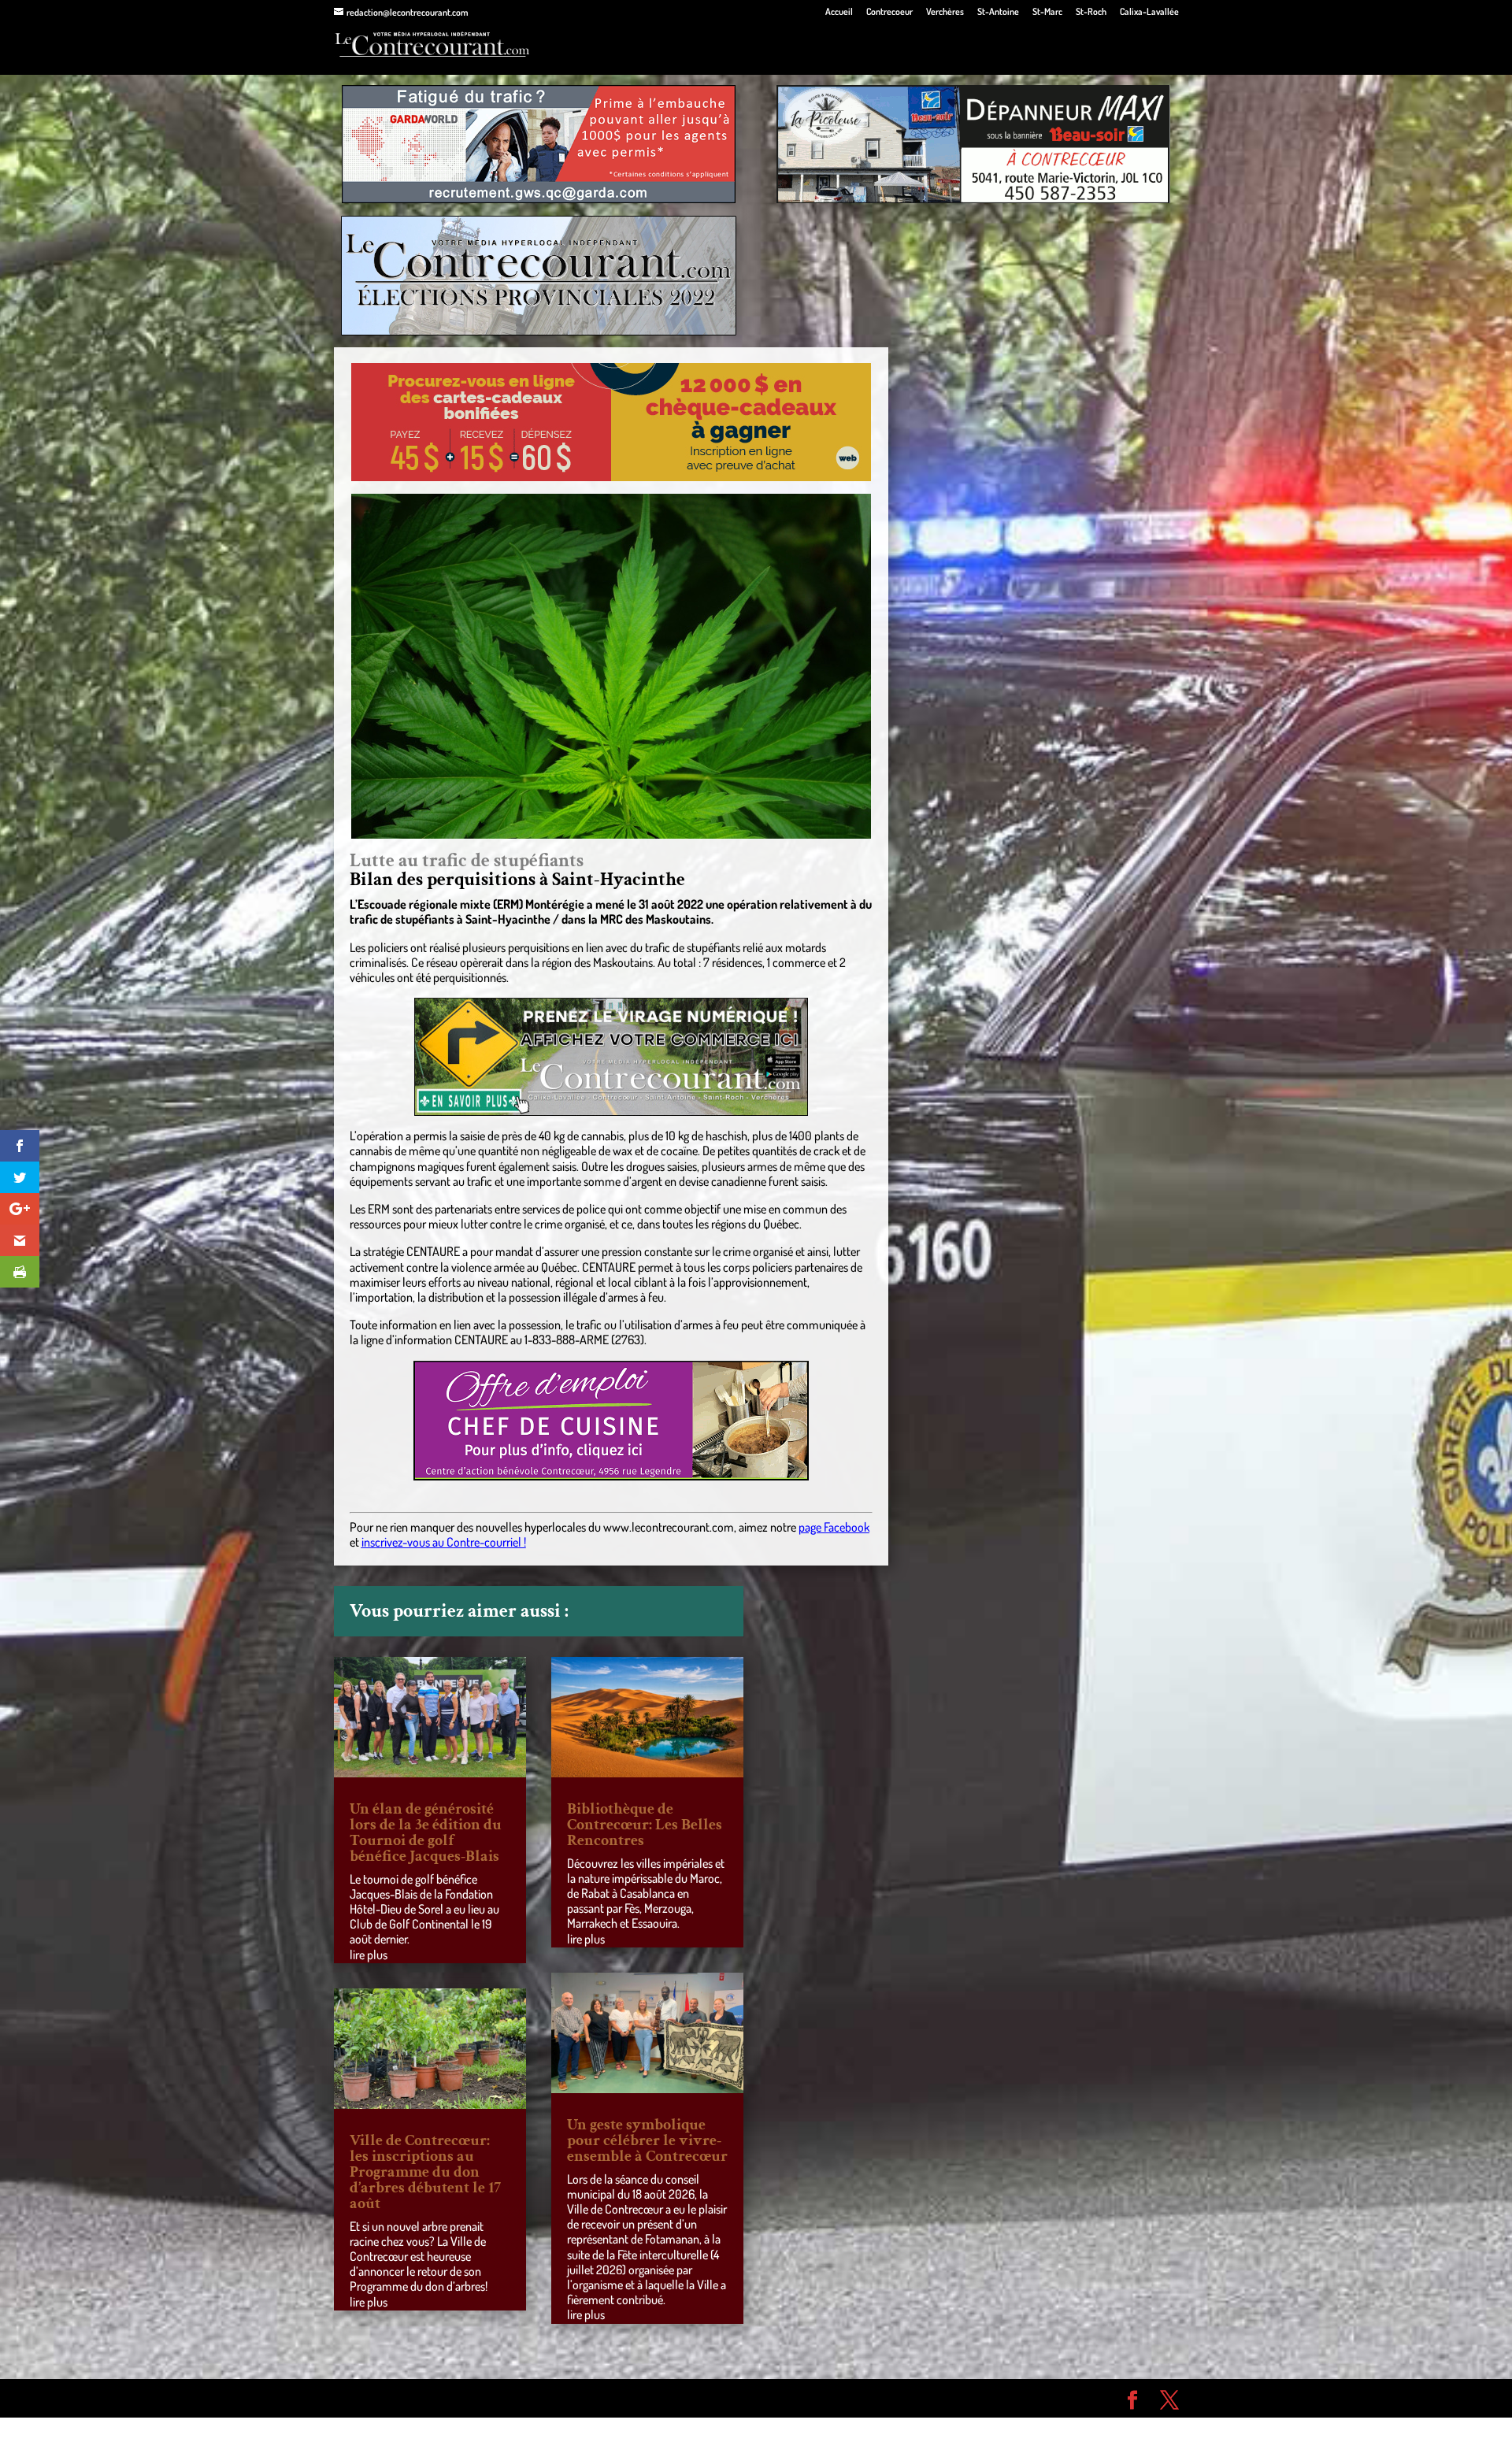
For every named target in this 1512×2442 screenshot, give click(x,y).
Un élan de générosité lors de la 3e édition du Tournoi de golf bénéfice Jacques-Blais (426, 1832)
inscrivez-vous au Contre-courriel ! (444, 1542)
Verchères (945, 12)
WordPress (564, 2398)
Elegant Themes (423, 2398)
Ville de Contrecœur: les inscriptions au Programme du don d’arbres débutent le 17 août (425, 2172)
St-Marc (1047, 12)
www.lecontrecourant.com (669, 1527)
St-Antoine (998, 12)
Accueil (839, 12)
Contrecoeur (889, 12)
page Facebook (834, 1527)
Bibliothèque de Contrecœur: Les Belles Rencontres (645, 1825)
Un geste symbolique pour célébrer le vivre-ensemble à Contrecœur (647, 2140)
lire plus (369, 1955)
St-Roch (1091, 12)
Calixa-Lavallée (1149, 12)
